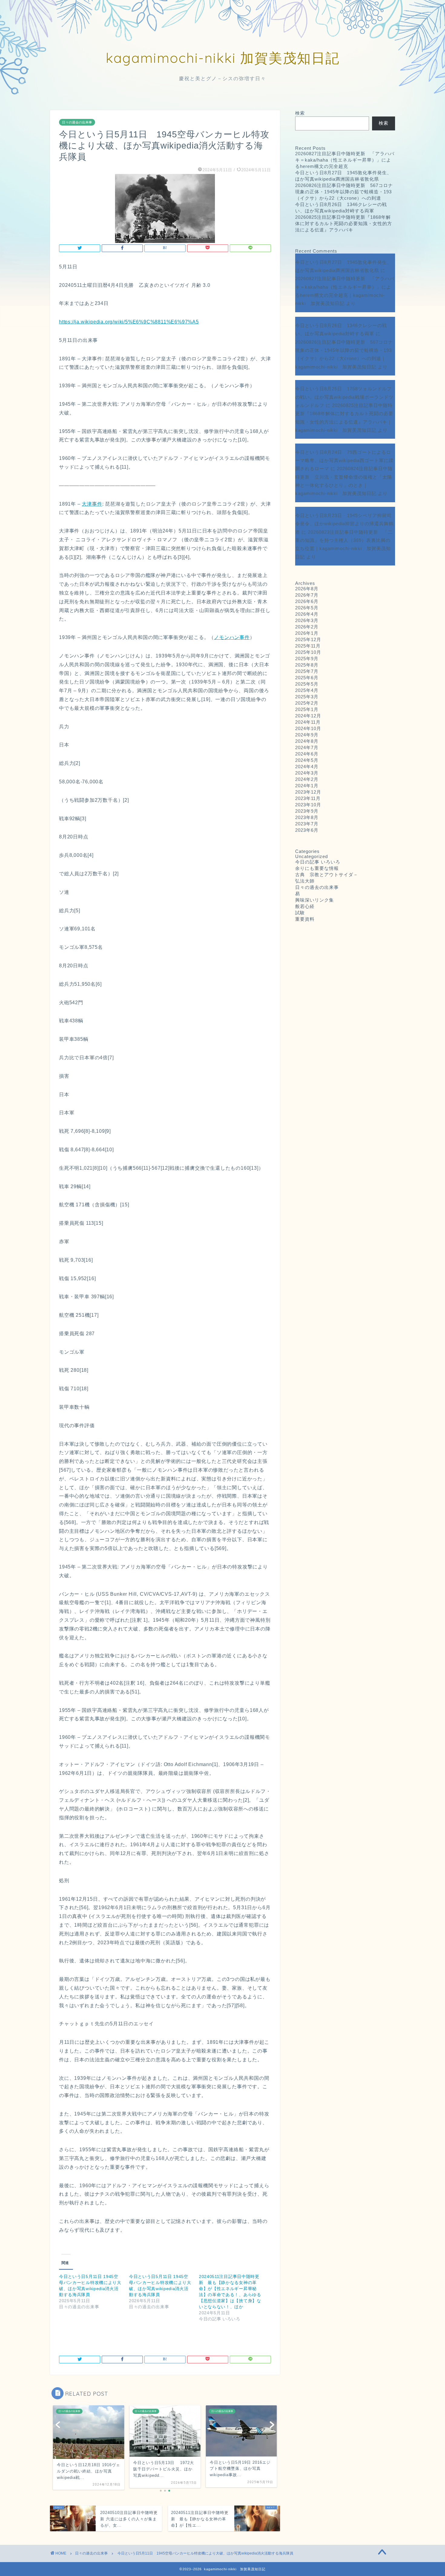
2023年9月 (307, 811)
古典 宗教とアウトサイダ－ (327, 875)
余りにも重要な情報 (317, 868)
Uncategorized (311, 856)
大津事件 (92, 504)
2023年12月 (308, 792)
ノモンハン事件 (232, 637)
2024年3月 (307, 773)
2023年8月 (307, 817)
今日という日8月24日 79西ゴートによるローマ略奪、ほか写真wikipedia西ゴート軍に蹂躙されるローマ (344, 460)
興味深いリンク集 (315, 900)
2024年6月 (307, 754)
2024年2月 (307, 779)
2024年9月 (307, 735)
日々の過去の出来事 (77, 122)
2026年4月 (307, 614)
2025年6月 (307, 678)
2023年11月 (308, 798)
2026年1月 (307, 633)
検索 (300, 113)
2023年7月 (307, 824)
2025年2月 (307, 703)
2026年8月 (307, 589)
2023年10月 (308, 805)
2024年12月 (308, 716)
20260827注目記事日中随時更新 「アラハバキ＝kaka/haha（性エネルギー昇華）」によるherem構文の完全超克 (345, 160)
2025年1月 (307, 709)
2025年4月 (307, 690)
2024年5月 (307, 760)
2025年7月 (307, 671)
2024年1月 (307, 786)
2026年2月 (307, 627)
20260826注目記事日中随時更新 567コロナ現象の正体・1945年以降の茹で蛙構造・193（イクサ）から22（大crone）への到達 (344, 192)
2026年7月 (307, 595)
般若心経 (305, 906)
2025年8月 (307, 665)
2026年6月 (307, 601)
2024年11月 (308, 722)
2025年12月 (308, 639)
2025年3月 (307, 697)
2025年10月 (308, 652)
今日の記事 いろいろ (318, 862)
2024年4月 (307, 767)
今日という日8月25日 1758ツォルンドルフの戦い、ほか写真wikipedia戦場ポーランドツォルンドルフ (344, 397)
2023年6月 (307, 830)
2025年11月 (308, 646)
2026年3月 (307, 620)
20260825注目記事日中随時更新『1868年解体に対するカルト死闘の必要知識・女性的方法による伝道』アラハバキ (344, 223)
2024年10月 (308, 728)
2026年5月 (307, 608)
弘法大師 (307, 881)
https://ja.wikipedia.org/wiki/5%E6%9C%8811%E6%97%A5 (129, 322)
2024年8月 (307, 741)
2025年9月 (307, 659)
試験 (300, 913)
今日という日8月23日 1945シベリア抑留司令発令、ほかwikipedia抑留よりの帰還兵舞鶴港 (344, 524)
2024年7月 (307, 747)
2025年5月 (307, 684)
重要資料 (305, 919)
